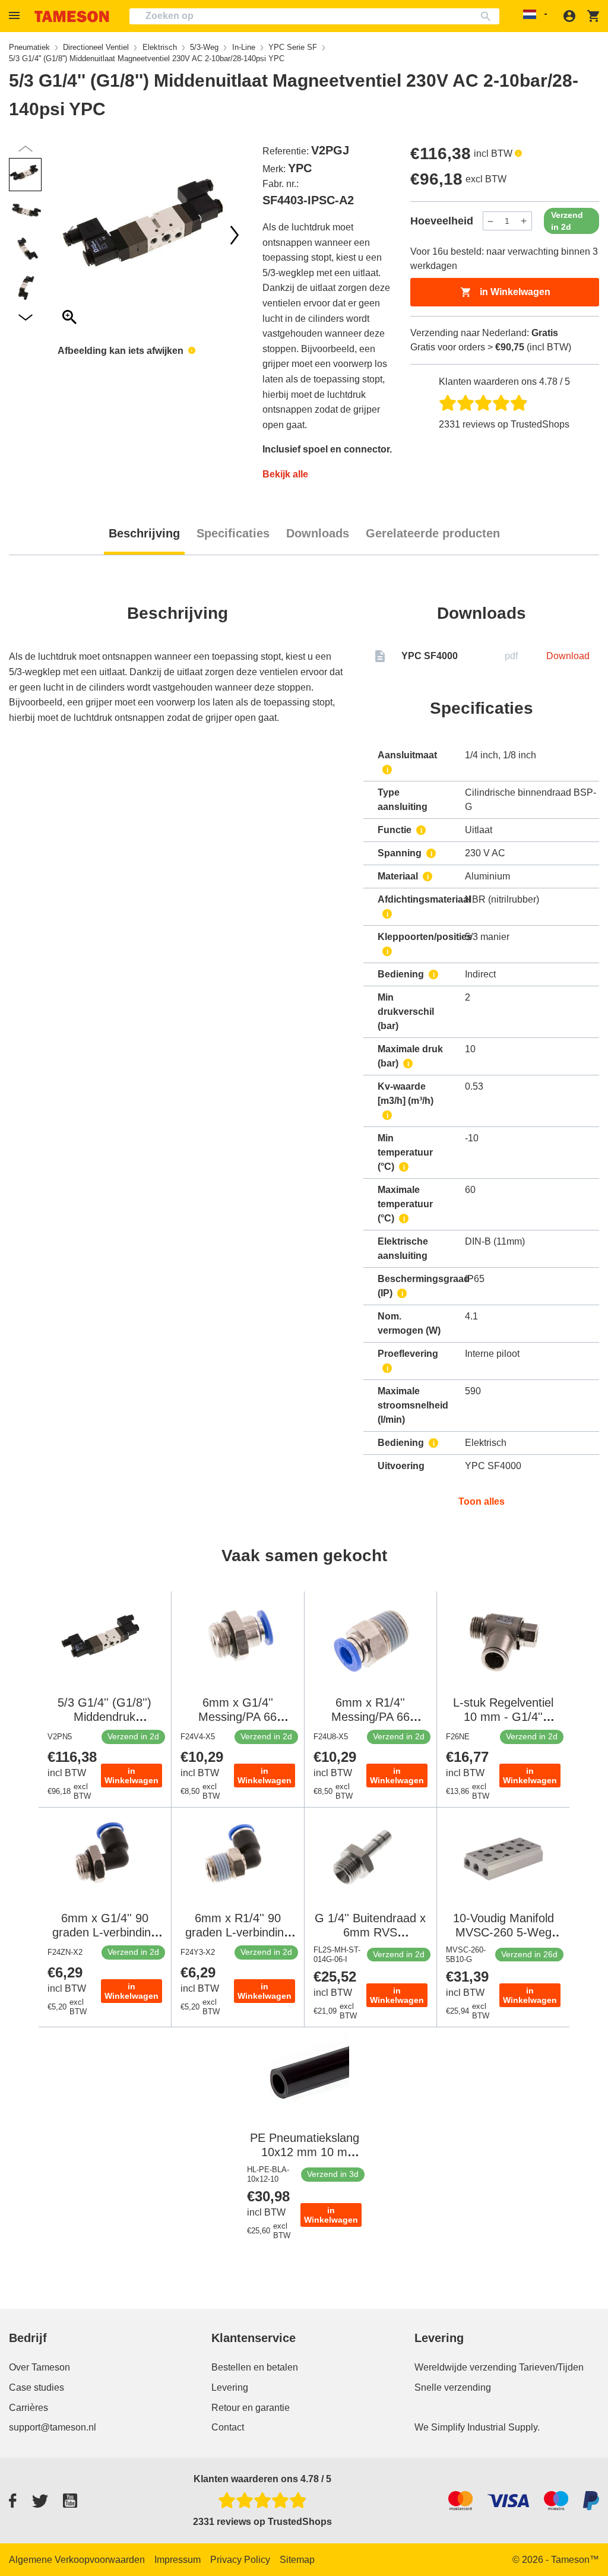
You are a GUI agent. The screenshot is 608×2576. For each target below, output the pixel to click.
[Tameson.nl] (72, 16)
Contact (228, 2427)
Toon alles (482, 1501)
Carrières (28, 2408)
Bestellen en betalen (255, 2367)
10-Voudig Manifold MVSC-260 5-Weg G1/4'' (503, 1932)
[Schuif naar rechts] (69, 235)
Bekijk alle (285, 474)
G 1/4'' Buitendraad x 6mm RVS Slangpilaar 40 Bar (370, 1932)
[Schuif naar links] (235, 235)
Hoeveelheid (442, 221)
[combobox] (314, 16)
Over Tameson (39, 2367)
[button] (16, 16)
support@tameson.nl (53, 2427)
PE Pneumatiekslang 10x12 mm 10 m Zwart (305, 2152)
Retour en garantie (251, 2408)
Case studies (37, 2387)
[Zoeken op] (488, 16)
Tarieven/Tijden (551, 2367)
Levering (230, 2387)
